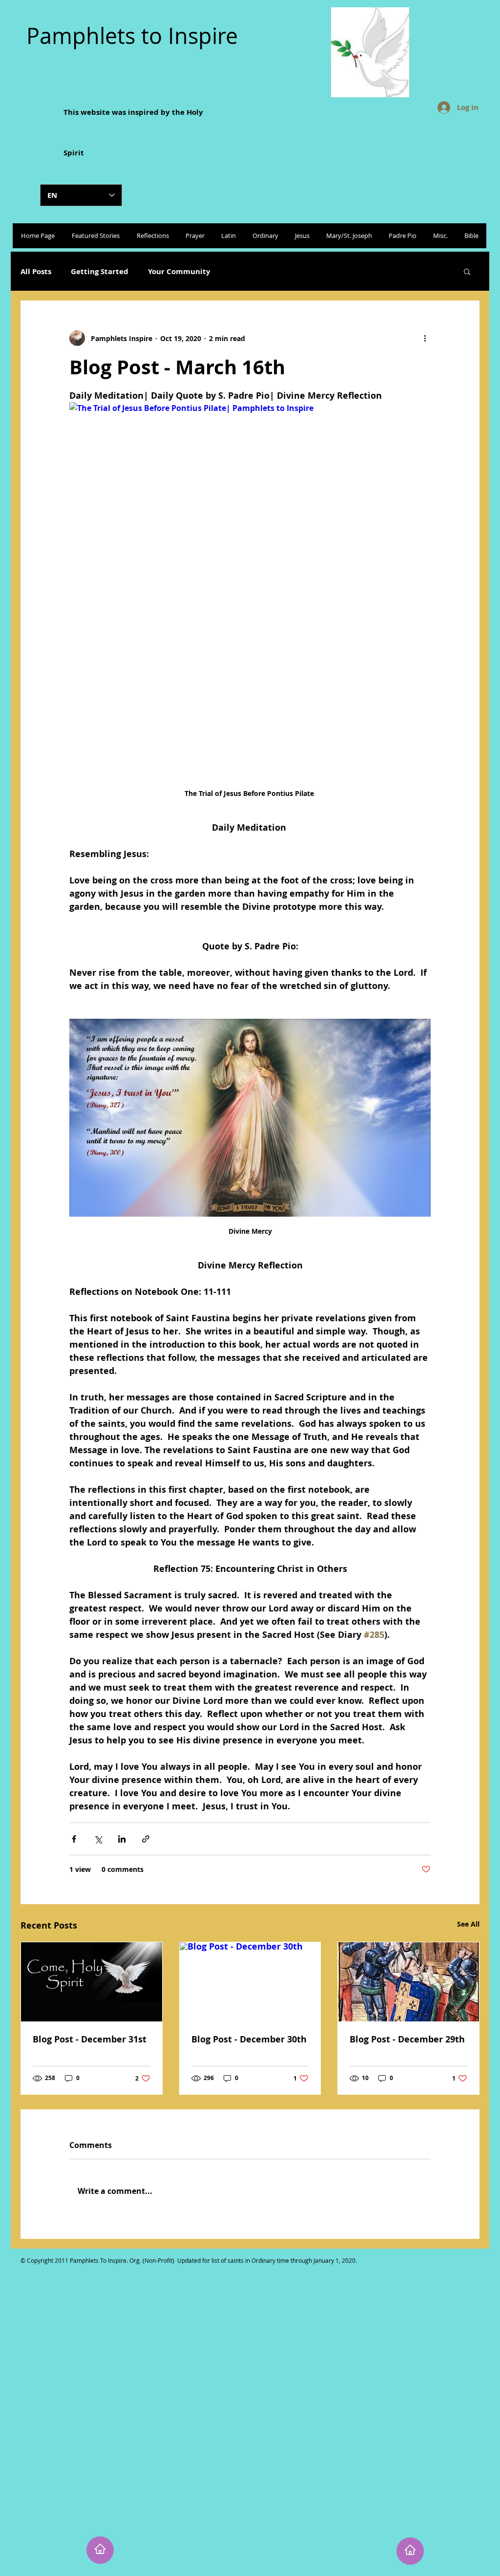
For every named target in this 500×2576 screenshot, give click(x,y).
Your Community (179, 271)
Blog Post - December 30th (249, 2039)
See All (468, 1924)
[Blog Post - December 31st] (92, 1982)
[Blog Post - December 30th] (250, 1982)
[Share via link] (146, 1839)
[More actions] (425, 338)
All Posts (36, 271)
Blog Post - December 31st (90, 2039)
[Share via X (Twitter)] (98, 1839)
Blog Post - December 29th (407, 2039)
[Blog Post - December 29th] (408, 1982)
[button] (467, 271)
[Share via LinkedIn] (122, 1839)
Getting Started (100, 271)
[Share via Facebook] (74, 1839)
